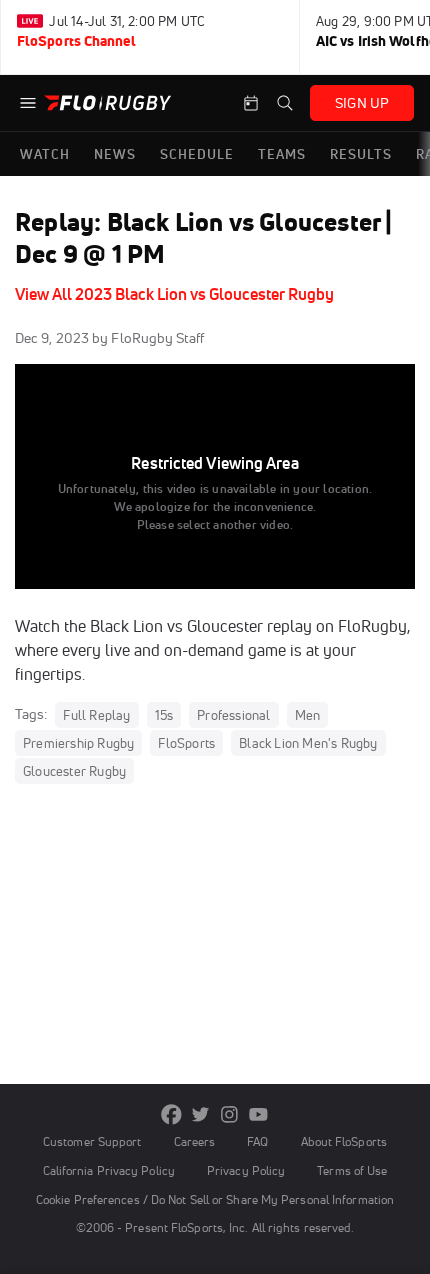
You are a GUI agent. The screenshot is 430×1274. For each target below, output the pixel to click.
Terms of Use (352, 1170)
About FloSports (344, 1141)
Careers (195, 1141)
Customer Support (92, 1141)
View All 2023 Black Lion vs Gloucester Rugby (174, 294)
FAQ (257, 1141)
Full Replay (96, 715)
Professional (233, 715)
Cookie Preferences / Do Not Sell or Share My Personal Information (215, 1199)
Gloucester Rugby (74, 771)
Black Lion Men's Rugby (308, 743)
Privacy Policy (246, 1170)
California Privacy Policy (109, 1170)
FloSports (186, 743)
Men (308, 715)
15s (164, 715)
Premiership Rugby (78, 743)
